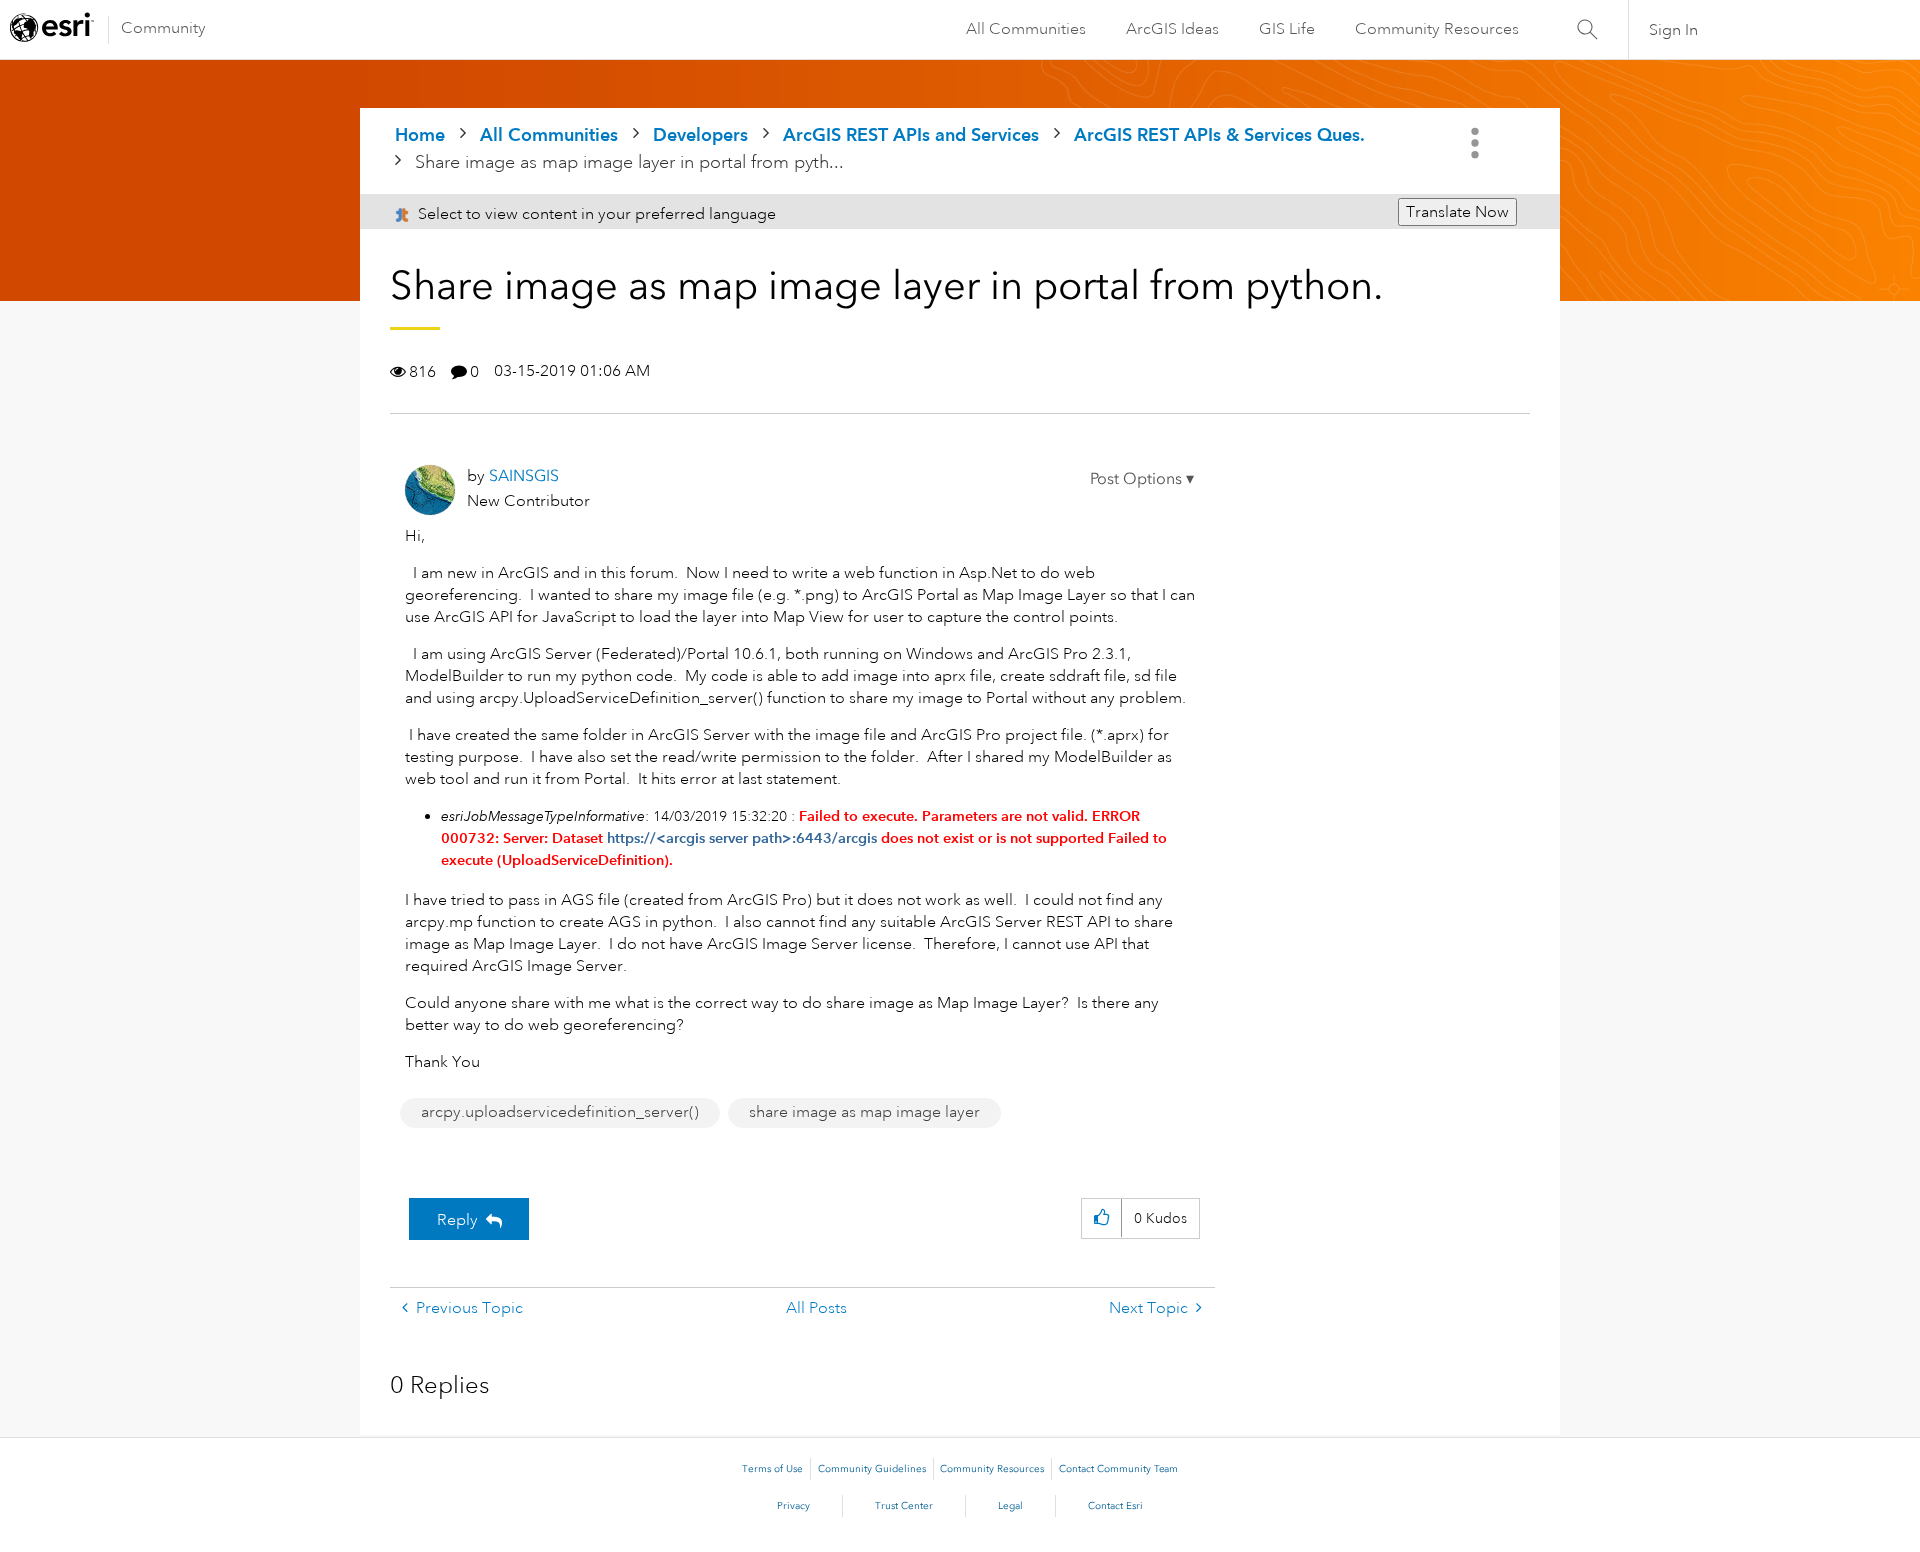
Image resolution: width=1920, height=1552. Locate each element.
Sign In (1673, 30)
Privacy (793, 1506)
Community (163, 28)
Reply (457, 1220)
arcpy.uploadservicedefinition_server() (560, 1112)
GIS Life (1287, 29)
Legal (1010, 1506)
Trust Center (904, 1506)
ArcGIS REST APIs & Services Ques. (1219, 134)
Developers (700, 134)
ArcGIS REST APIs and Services (911, 134)
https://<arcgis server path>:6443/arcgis (742, 838)
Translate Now (1457, 212)
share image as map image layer (864, 1112)
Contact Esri (1115, 1506)
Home (420, 134)
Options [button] (1477, 143)
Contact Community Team (1118, 1469)
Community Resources (1437, 29)
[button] (1142, 479)
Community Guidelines (872, 1469)
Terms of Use (772, 1469)
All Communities (1026, 29)
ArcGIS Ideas (1172, 29)
